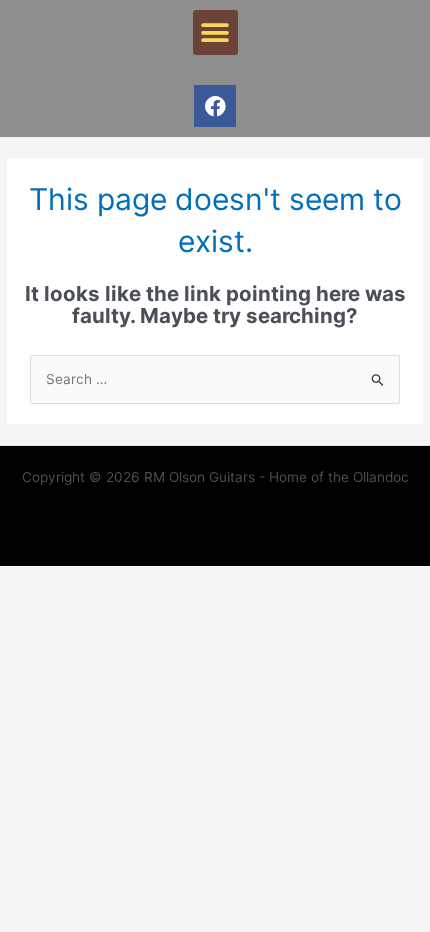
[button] (215, 32)
